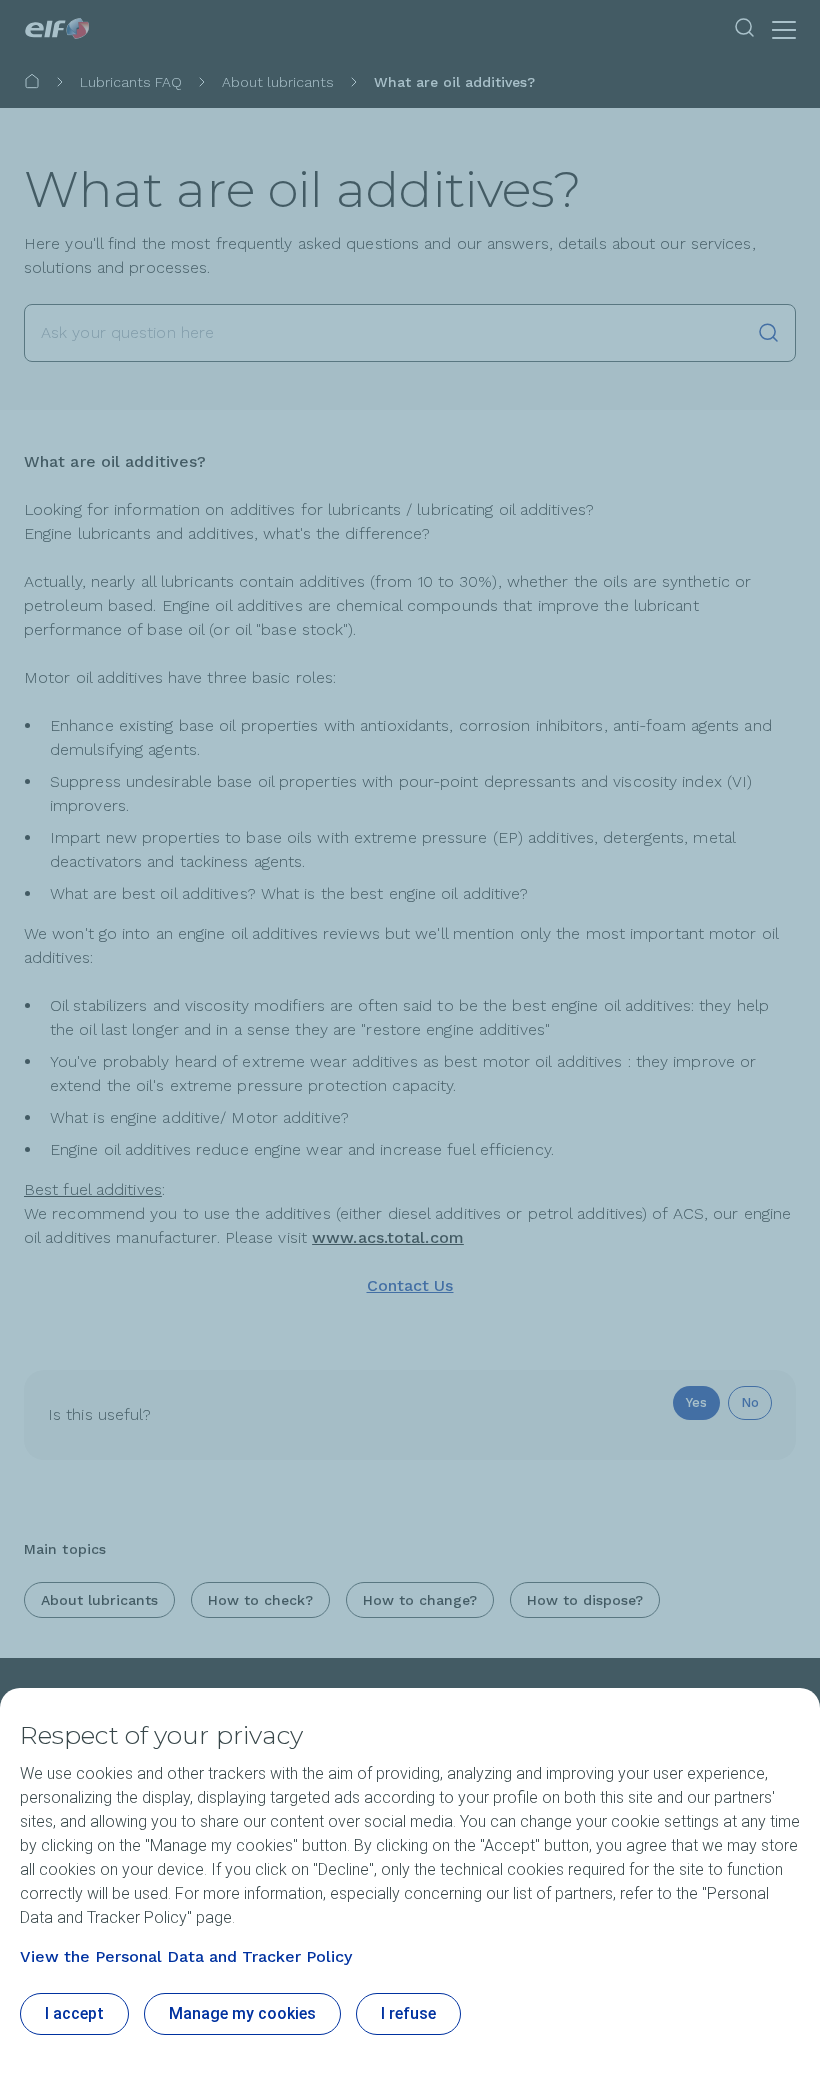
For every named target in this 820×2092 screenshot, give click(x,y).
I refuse (408, 2013)
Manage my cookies (242, 2013)
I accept (74, 2013)
